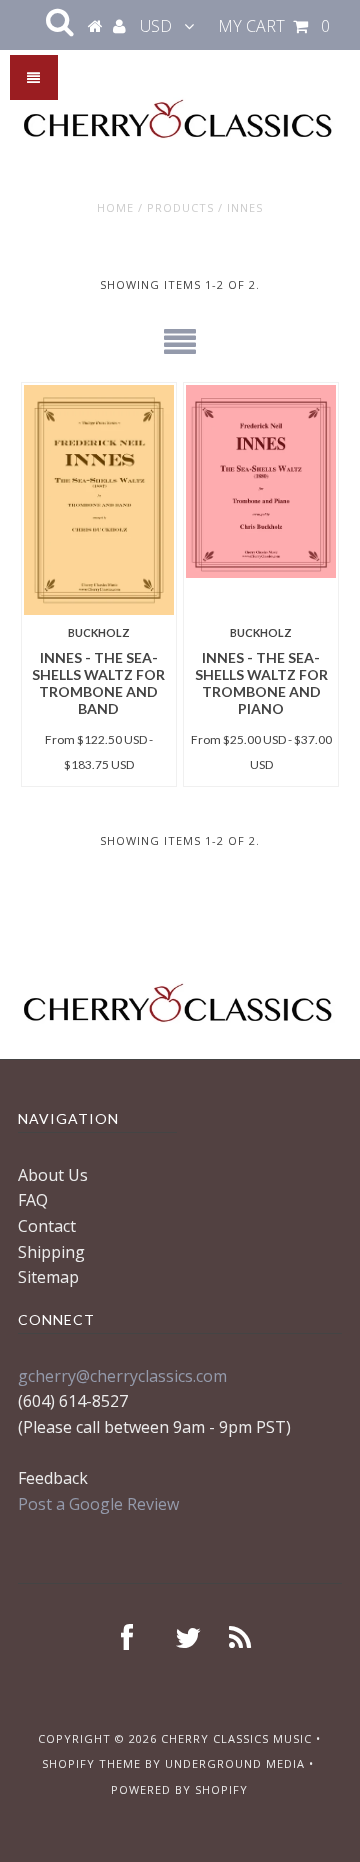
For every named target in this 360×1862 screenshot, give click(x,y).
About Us (53, 1175)
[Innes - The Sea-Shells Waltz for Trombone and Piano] (260, 481)
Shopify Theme (91, 1763)
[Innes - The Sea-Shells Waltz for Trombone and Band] (98, 500)
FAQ (33, 1200)
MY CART (274, 26)
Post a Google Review (98, 1504)
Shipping (51, 1252)
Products (180, 207)
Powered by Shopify (179, 1789)
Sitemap (48, 1277)
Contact (47, 1226)
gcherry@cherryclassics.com (122, 1376)
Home (115, 207)
